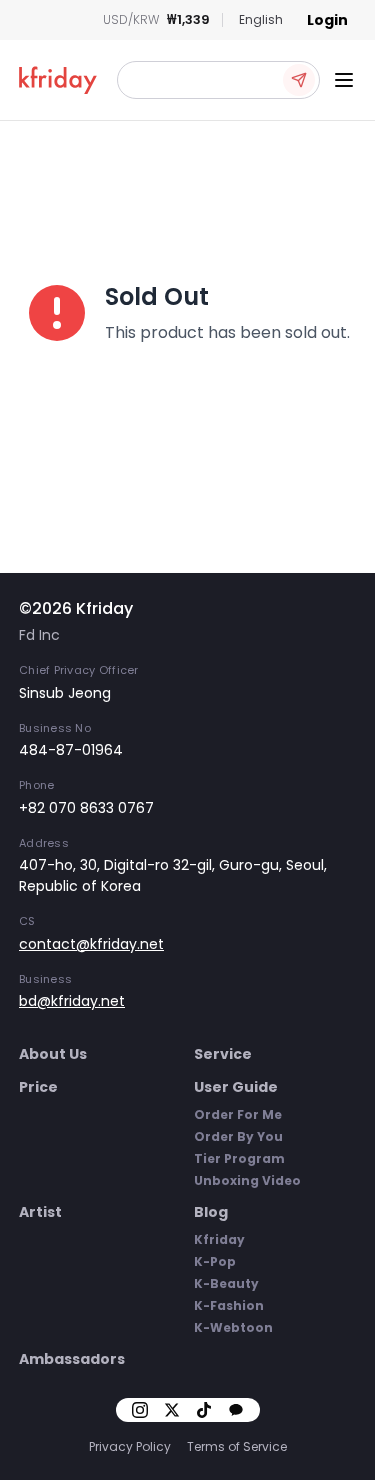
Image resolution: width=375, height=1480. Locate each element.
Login (327, 20)
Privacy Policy (130, 1446)
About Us (53, 1054)
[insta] (140, 1410)
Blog (211, 1212)
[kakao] (236, 1410)
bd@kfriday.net (72, 1001)
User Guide (236, 1087)
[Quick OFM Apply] (299, 80)
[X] (172, 1410)
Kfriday (219, 1239)
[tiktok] (204, 1410)
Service (223, 1054)
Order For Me (238, 1114)
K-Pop (215, 1261)
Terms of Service (237, 1446)
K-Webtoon (233, 1327)
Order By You (238, 1136)
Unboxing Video (247, 1180)
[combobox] (261, 20)
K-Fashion (229, 1305)
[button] (218, 80)
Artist (40, 1212)
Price (38, 1087)
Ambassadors (72, 1359)
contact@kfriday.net (91, 944)
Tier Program (239, 1158)
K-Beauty (226, 1283)
